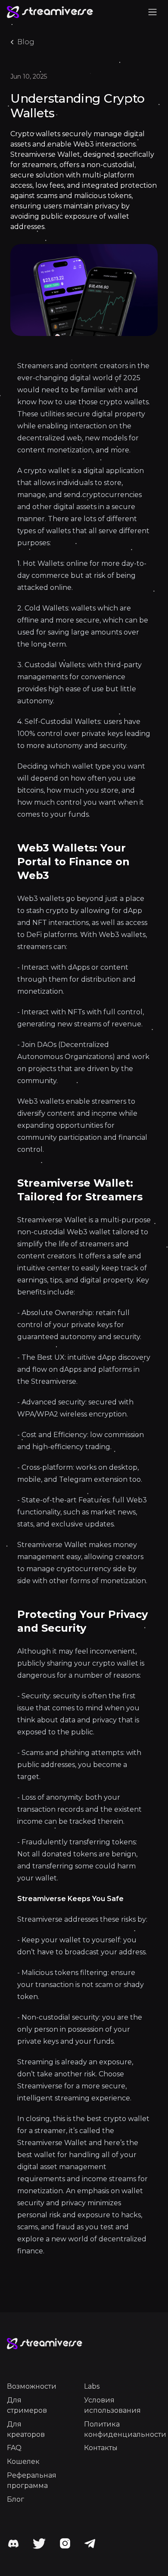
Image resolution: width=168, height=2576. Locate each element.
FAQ (14, 2448)
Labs (92, 2386)
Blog (26, 42)
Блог (16, 2499)
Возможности (32, 2386)
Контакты (101, 2448)
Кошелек (23, 2462)
